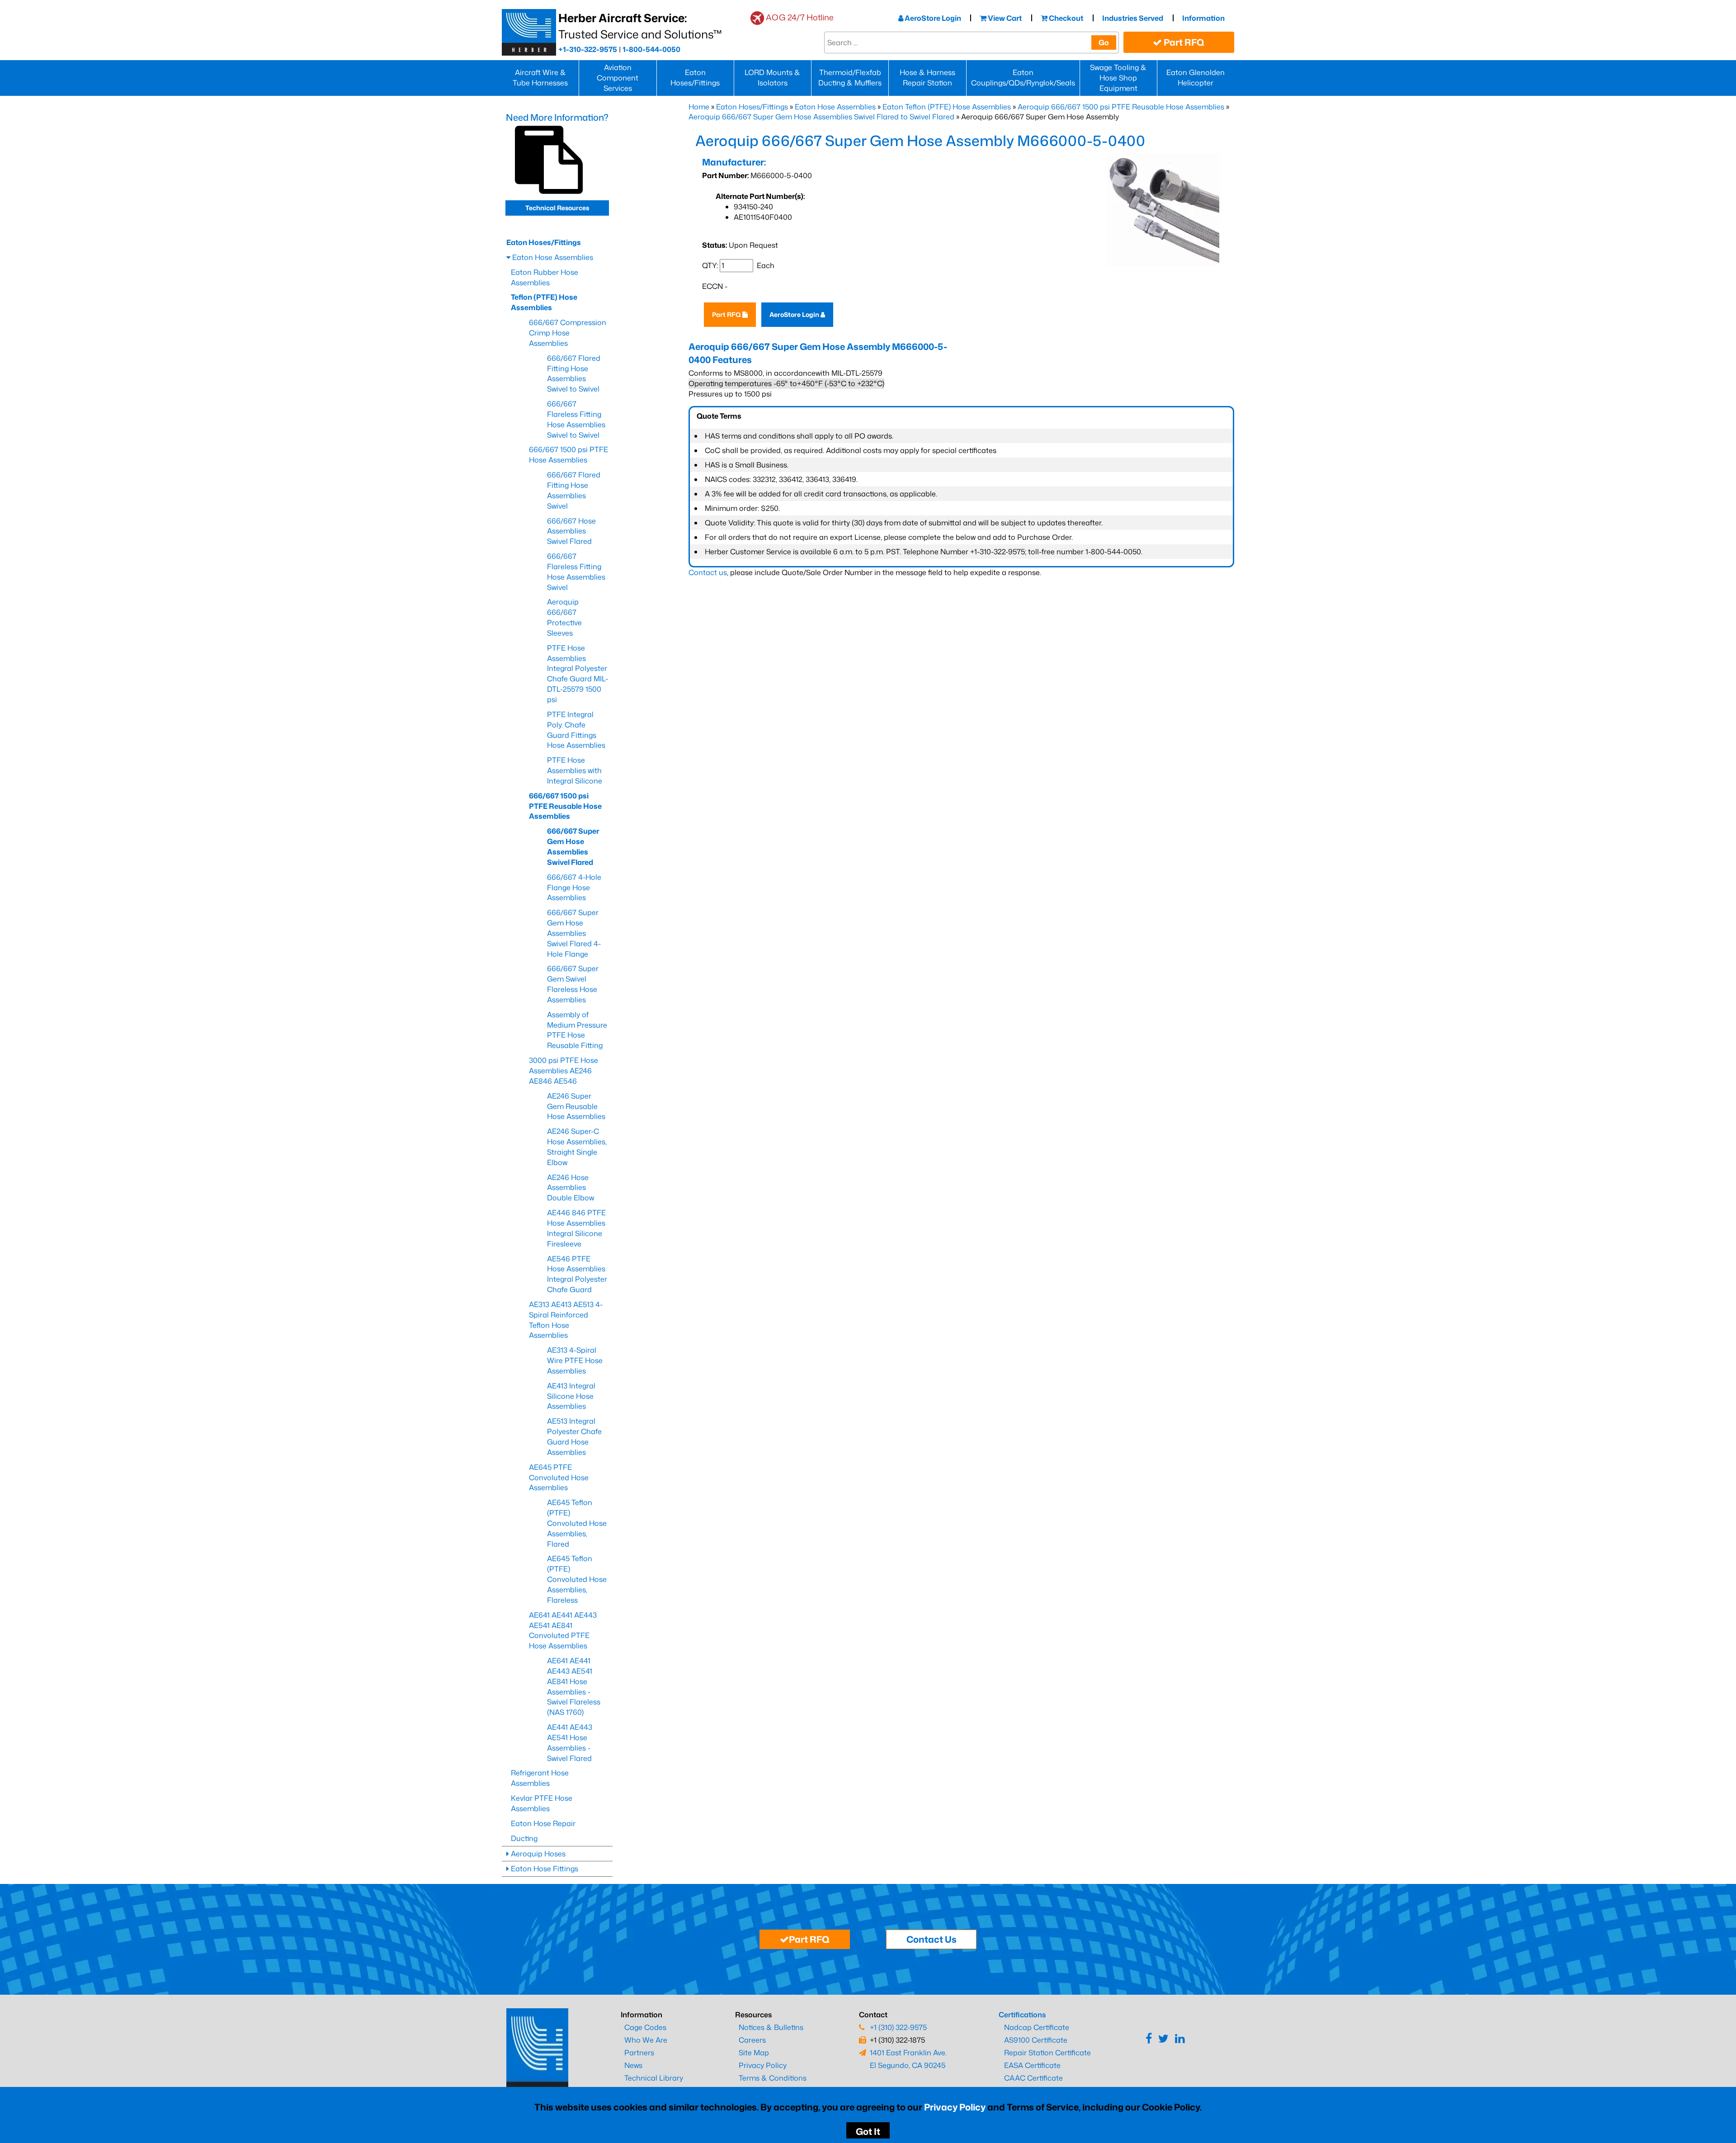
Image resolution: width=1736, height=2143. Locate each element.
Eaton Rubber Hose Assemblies (545, 277)
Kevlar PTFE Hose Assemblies (542, 1803)
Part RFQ (1183, 42)
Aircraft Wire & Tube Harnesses (540, 78)
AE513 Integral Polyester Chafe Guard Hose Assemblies (574, 1437)
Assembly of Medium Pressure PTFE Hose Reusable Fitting (577, 1030)
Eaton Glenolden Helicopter (1196, 78)
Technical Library (654, 2078)
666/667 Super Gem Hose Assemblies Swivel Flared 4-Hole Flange (574, 933)
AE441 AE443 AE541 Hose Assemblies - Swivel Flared (570, 1743)
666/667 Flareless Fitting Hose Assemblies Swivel (576, 572)
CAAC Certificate (1033, 2078)
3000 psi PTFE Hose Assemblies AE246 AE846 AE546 (564, 1071)
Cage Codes (645, 2027)
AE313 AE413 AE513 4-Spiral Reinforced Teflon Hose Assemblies (566, 1320)
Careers (752, 2040)
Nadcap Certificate (1037, 2027)
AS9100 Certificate (1036, 2040)
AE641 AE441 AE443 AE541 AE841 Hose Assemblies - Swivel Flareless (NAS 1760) (574, 1686)
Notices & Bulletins (771, 2027)
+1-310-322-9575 (588, 49)
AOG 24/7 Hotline (800, 17)
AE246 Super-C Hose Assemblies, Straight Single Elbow (577, 1147)
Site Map (754, 2053)
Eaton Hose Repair (543, 1823)
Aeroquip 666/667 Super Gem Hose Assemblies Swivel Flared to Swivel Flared (821, 117)
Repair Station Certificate (1047, 2053)
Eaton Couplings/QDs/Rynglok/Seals (1023, 78)
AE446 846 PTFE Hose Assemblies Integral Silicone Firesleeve (576, 1228)
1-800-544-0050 (651, 49)
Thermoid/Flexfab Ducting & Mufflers (850, 78)
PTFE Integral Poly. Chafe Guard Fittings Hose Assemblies (576, 730)
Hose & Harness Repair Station (927, 78)
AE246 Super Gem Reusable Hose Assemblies (576, 1106)
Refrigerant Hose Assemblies (540, 1778)
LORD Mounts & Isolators (772, 78)
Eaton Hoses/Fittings (695, 78)
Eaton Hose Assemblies (835, 107)
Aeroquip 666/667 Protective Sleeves (564, 617)
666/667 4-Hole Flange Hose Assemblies (574, 887)
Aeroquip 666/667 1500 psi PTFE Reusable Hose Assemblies (1121, 107)
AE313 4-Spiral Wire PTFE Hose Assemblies (575, 1360)
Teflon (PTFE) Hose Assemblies (544, 302)
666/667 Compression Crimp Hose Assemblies (568, 333)
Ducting (524, 1838)
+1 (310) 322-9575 (898, 2027)
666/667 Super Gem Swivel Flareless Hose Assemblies (573, 984)
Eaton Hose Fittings (544, 1869)
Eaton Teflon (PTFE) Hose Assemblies (947, 107)
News (633, 2065)
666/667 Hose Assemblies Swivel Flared (571, 531)
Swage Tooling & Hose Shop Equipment (1118, 78)
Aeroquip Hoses (537, 1854)
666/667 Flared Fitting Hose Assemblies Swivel (574, 490)
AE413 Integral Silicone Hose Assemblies (571, 1396)
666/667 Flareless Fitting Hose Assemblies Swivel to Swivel (576, 419)
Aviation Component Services (618, 78)
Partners (639, 2053)
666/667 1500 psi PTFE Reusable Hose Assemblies (565, 806)
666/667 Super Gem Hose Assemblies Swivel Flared (573, 847)
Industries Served (1133, 18)
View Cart (1004, 18)
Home (699, 107)
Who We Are (646, 2040)
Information (1203, 18)
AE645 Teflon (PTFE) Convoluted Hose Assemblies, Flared (577, 1523)
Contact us (708, 572)
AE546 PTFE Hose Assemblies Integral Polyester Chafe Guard (577, 1274)
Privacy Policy (955, 2107)
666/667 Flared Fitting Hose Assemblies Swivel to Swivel (574, 374)
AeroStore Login (932, 18)
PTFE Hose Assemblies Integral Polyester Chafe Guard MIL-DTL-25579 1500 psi (578, 674)
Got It (868, 2131)
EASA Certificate (1032, 2065)
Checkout (1065, 18)
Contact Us (932, 1939)
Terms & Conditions (773, 2078)
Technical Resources (557, 208)
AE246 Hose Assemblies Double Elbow (571, 1188)
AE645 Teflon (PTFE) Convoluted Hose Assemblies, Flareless (577, 1579)
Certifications (1022, 2015)
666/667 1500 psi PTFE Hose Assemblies (568, 455)
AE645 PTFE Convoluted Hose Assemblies (559, 1477)
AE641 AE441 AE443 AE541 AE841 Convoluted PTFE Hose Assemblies (563, 1631)
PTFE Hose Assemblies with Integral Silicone (575, 770)
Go (1104, 42)
